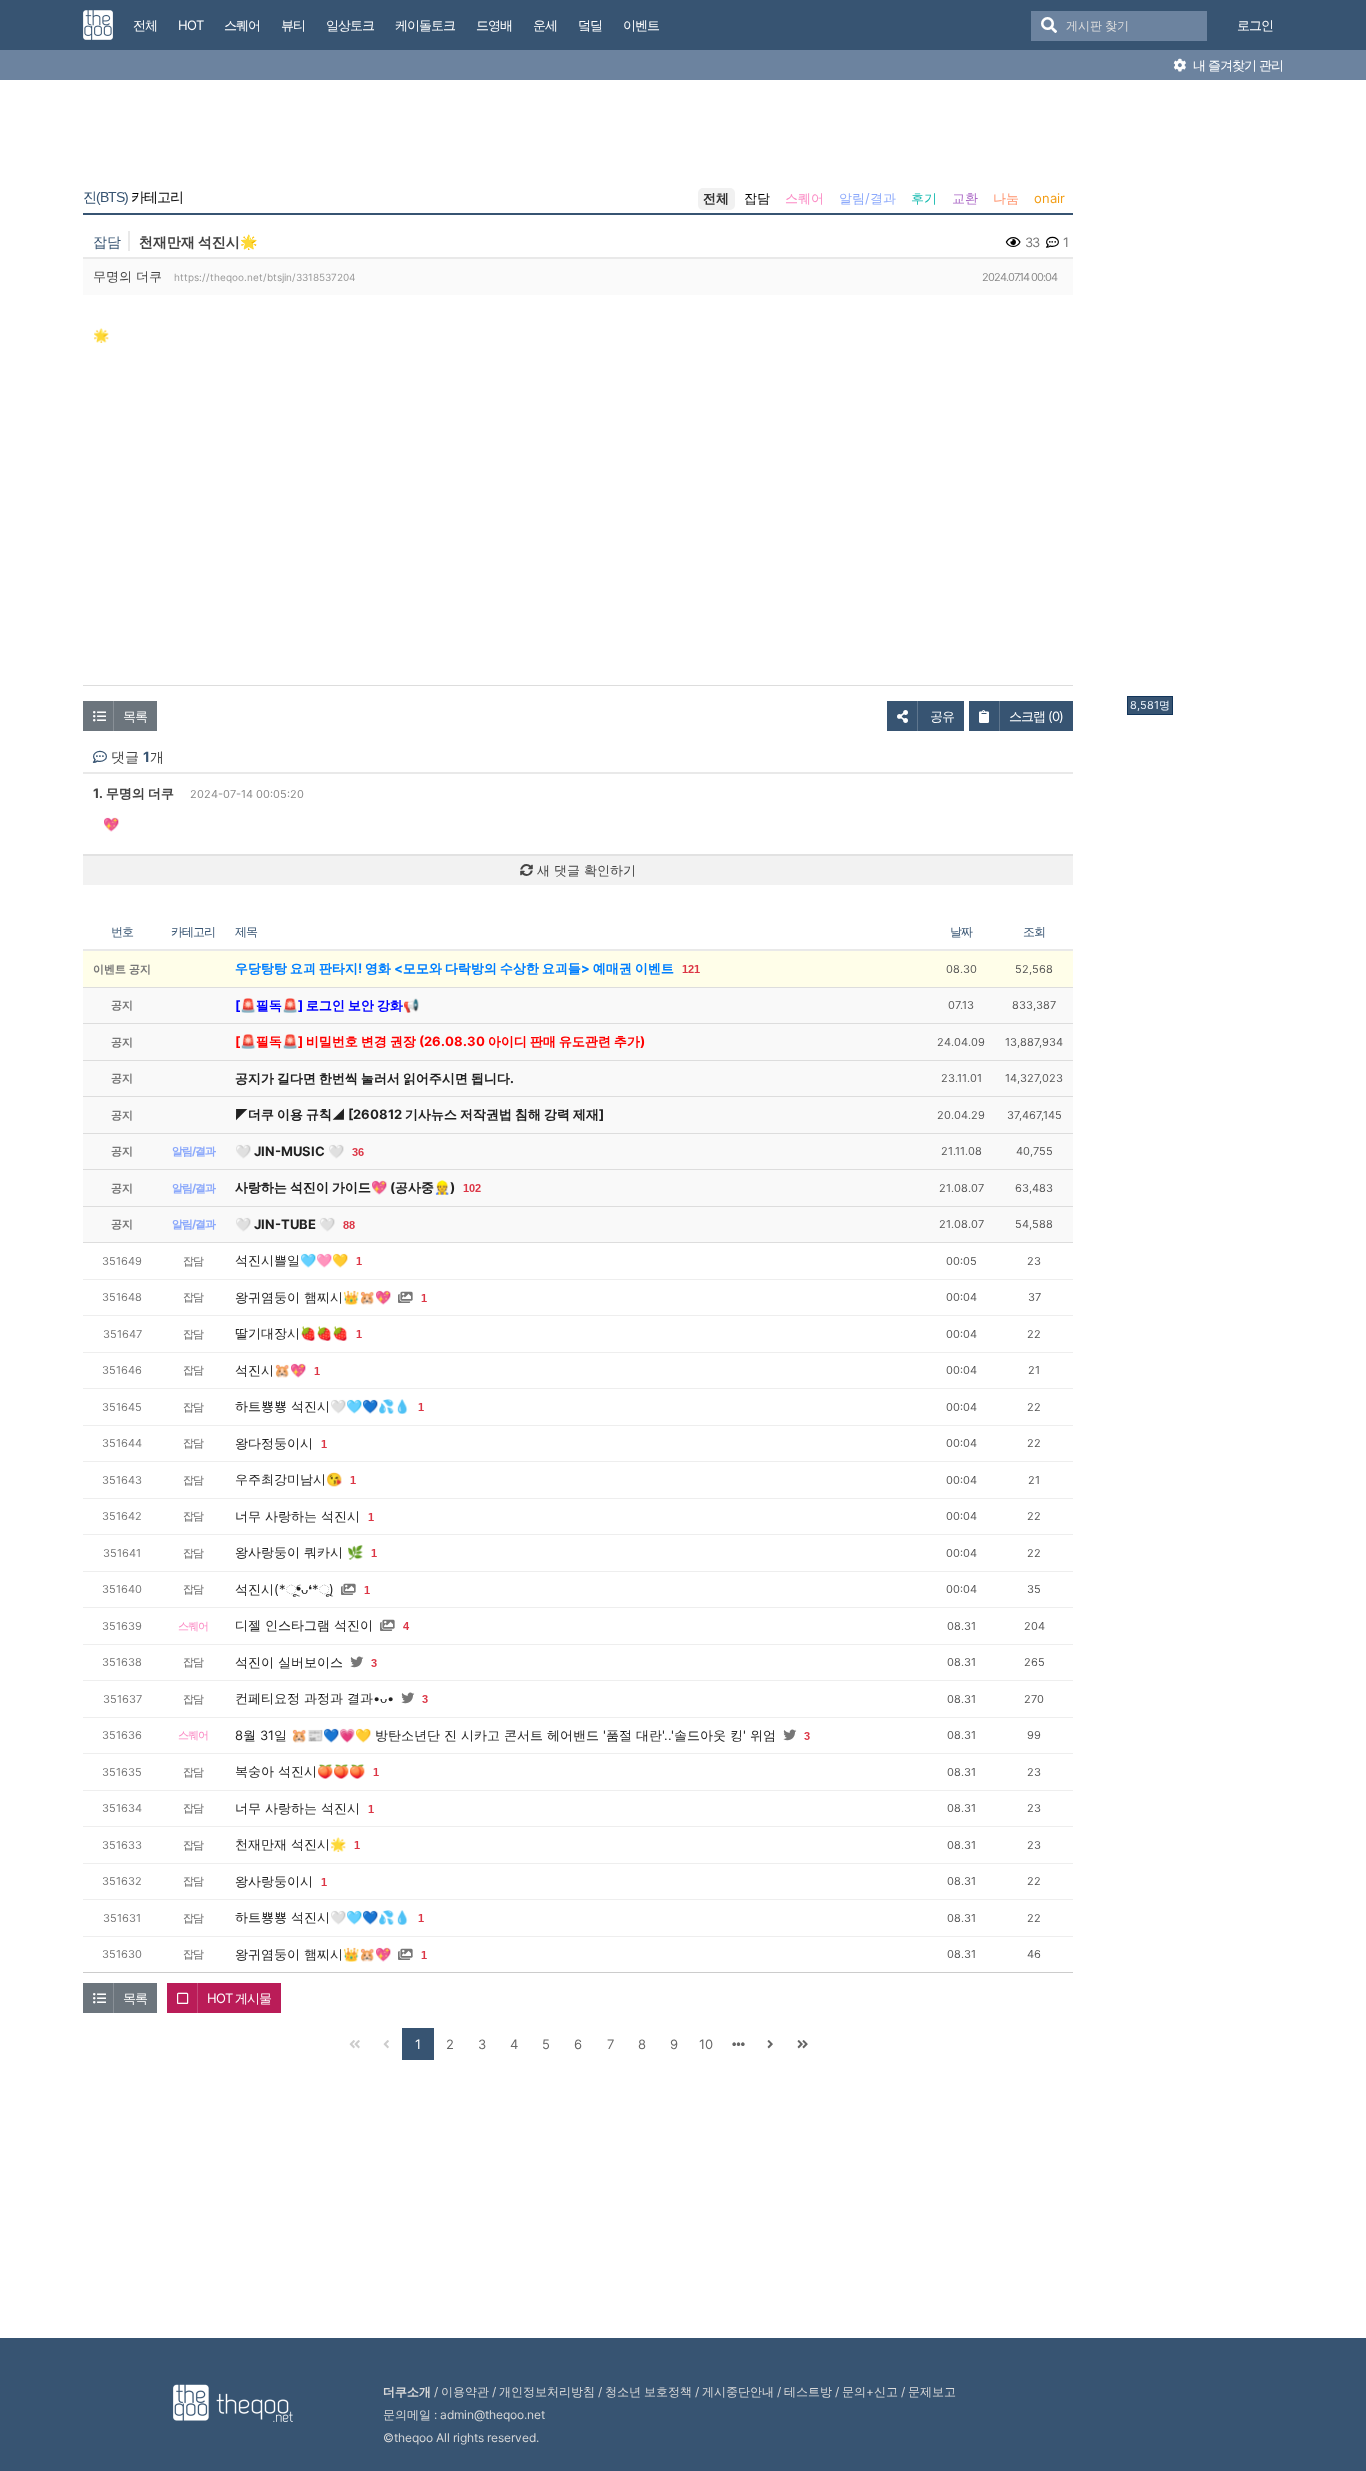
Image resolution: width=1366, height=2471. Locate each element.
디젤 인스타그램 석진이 (304, 1625)
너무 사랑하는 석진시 (297, 1516)
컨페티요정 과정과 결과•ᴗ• (314, 1698)
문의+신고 (870, 2391)
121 (691, 969)
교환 (965, 198)
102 (472, 1188)
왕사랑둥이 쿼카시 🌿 (299, 1552)
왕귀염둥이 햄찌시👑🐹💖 (313, 1297)
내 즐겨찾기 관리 (1236, 65)
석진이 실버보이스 (289, 1662)
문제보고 (932, 2391)
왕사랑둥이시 (274, 1881)
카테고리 (133, 197)
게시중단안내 (738, 2391)
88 (349, 1225)
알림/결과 (867, 198)
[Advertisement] (1207, 393)
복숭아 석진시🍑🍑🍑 (300, 1771)
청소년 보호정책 (648, 2391)
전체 (716, 198)
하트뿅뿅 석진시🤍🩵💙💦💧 (322, 1406)
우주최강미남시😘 (288, 1479)
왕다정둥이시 (274, 1443)
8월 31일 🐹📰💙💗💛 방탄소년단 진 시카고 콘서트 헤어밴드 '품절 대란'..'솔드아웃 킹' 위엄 (505, 1735)
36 (358, 1152)
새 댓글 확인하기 (584, 870)
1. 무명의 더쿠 (133, 793)
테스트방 (808, 2391)
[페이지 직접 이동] (738, 2044)
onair (1049, 198)
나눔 (1006, 198)
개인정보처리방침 (547, 2391)
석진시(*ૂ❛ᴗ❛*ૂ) (284, 1589)
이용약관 (465, 2391)
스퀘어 (804, 198)
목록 (135, 716)
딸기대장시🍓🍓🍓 (291, 1333)
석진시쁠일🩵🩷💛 (291, 1260)
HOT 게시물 (239, 1998)
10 (706, 2044)
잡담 (757, 198)
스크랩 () (1036, 716)
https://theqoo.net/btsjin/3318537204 (264, 277)
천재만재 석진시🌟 (290, 1844)
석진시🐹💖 (270, 1370)
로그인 (1255, 25)
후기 (924, 198)
